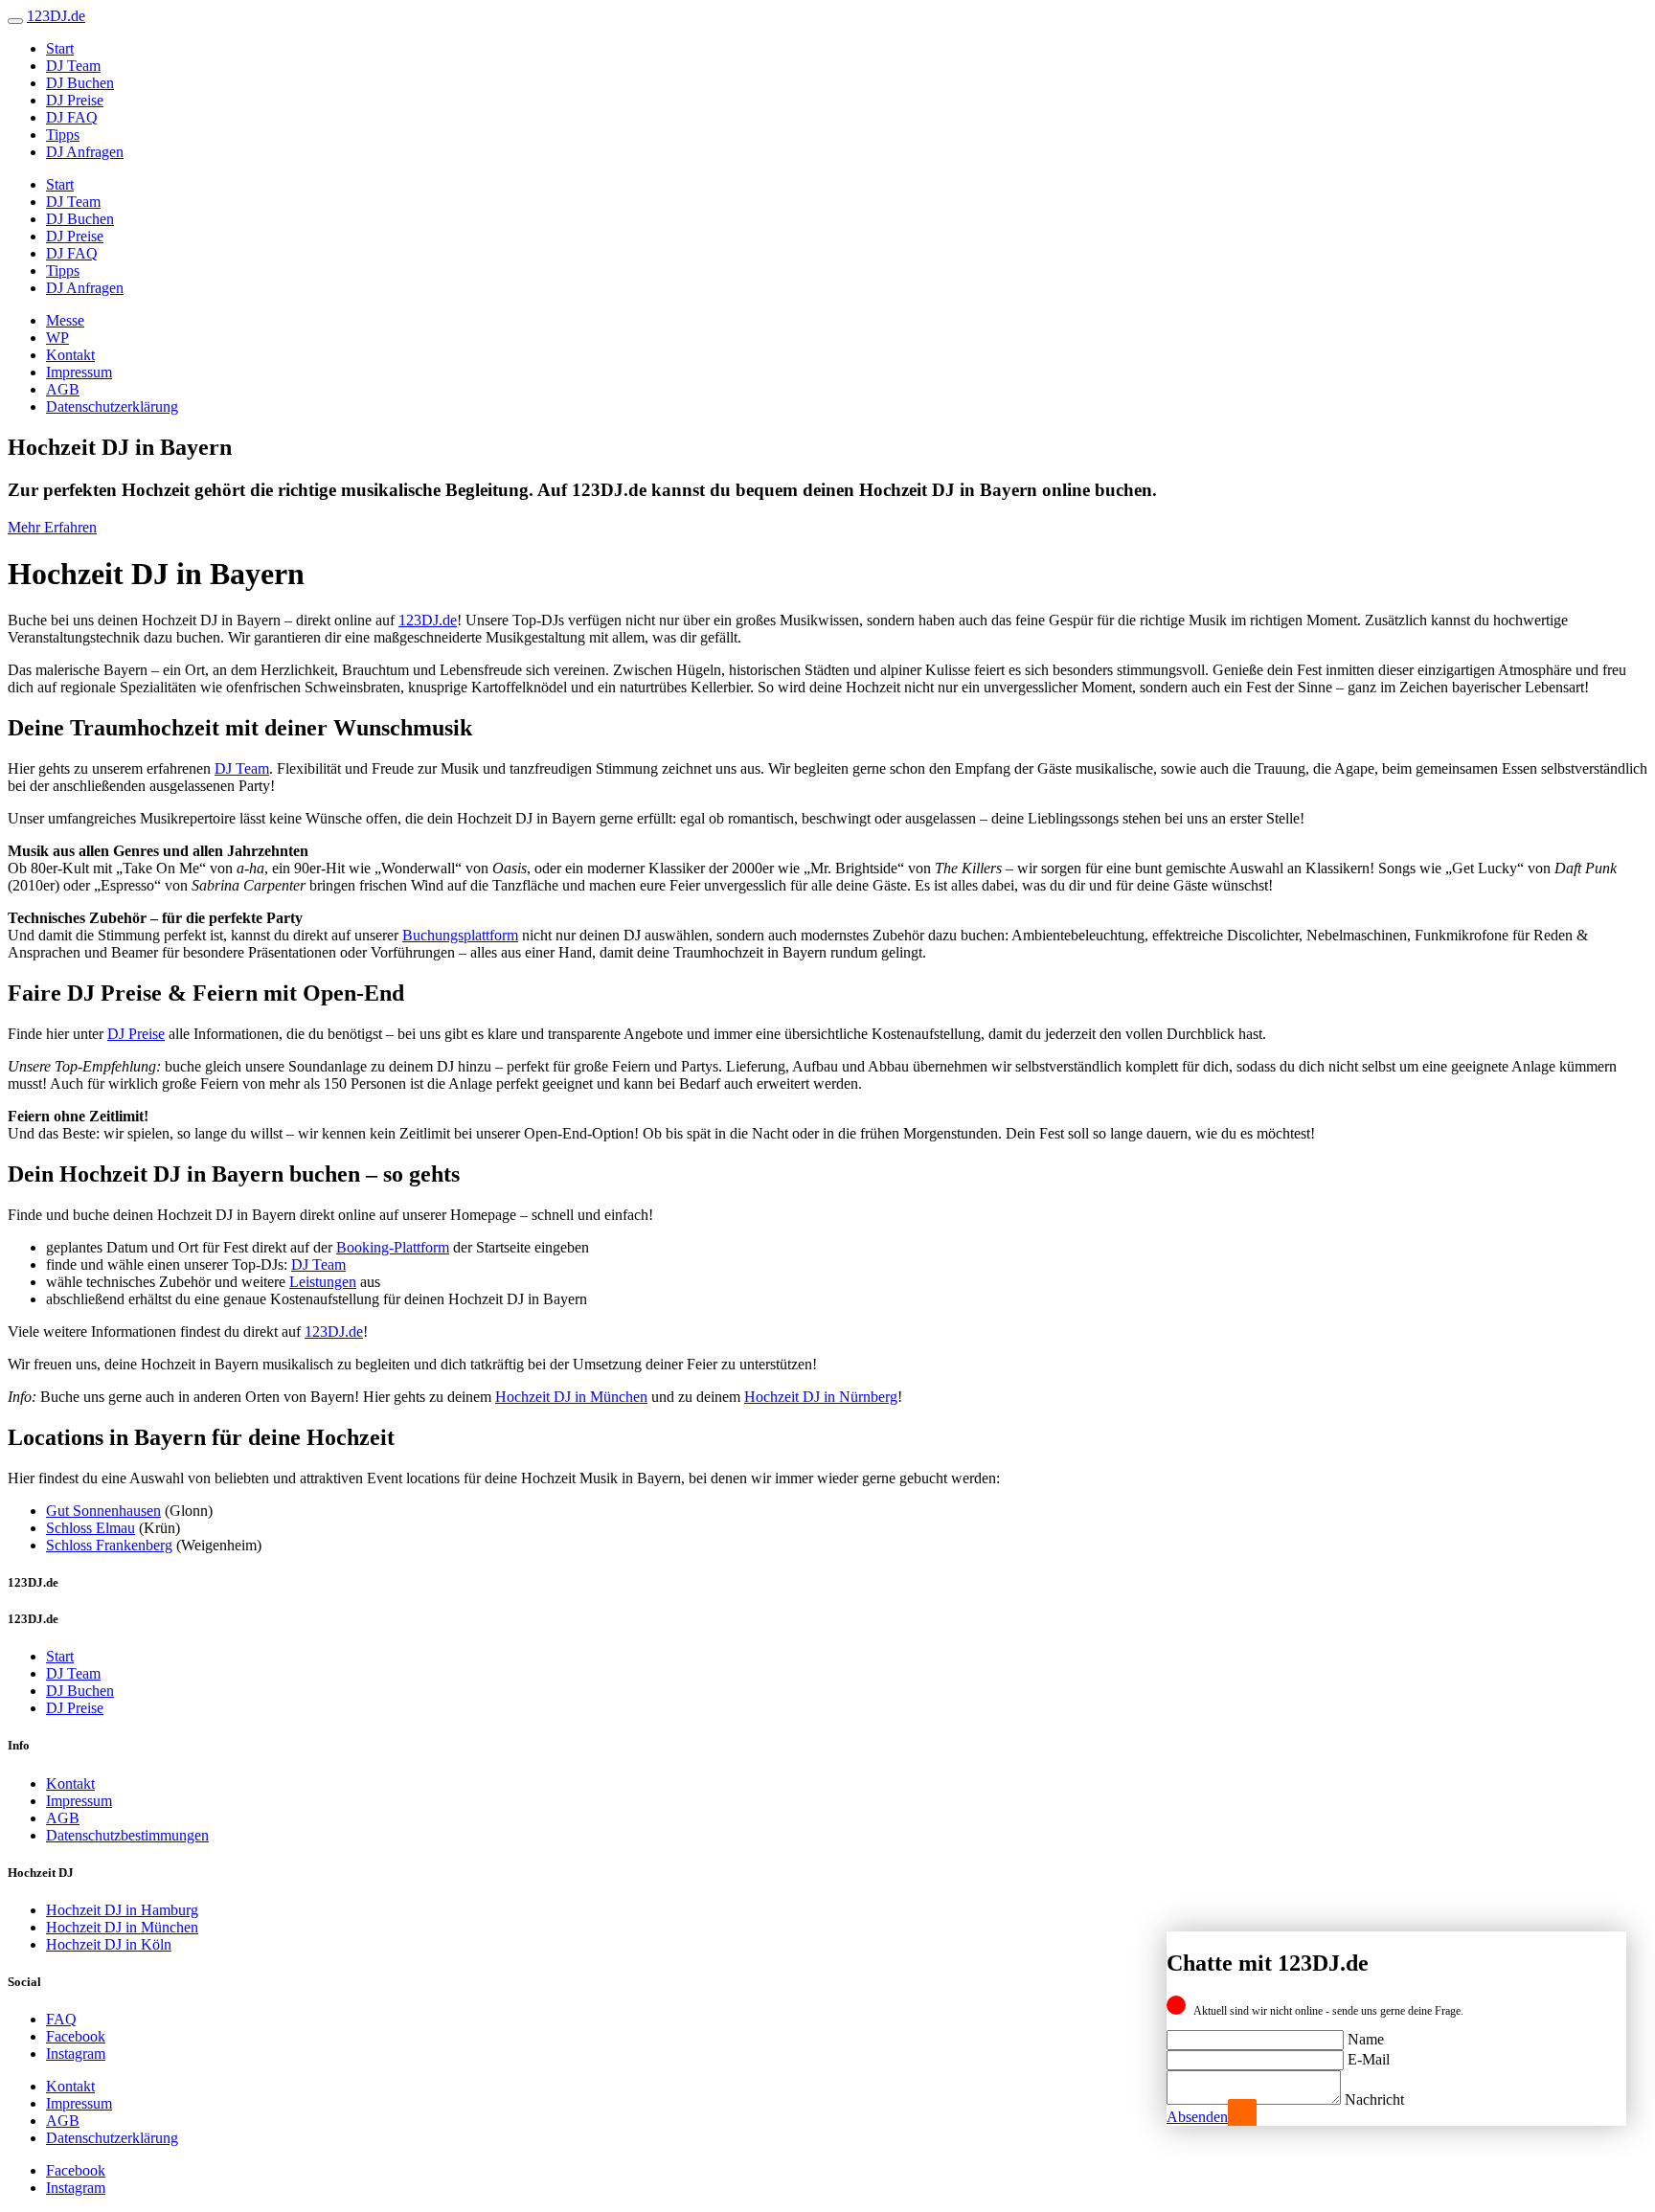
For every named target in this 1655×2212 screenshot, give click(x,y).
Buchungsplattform (460, 935)
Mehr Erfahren (52, 527)
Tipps (63, 135)
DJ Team (73, 66)
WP (57, 338)
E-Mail (1369, 2059)
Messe (65, 320)
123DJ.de (428, 620)
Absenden (1197, 2117)
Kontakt (70, 355)
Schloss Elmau (91, 1528)
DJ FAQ (72, 117)
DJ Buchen (80, 83)
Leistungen (323, 1282)
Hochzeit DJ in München (571, 1397)
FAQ (61, 2019)
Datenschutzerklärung (112, 406)
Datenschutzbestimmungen (127, 1835)
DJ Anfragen (85, 152)
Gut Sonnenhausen (103, 1511)
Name (1366, 2039)
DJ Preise (75, 100)
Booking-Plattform (393, 1247)
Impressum (79, 372)
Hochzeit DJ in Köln (109, 1944)
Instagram (76, 2054)
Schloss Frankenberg (109, 1545)
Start (60, 48)
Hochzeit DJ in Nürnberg (821, 1397)
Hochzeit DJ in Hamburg (122, 1910)
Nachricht (1374, 2099)
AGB (63, 389)
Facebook (76, 2036)
